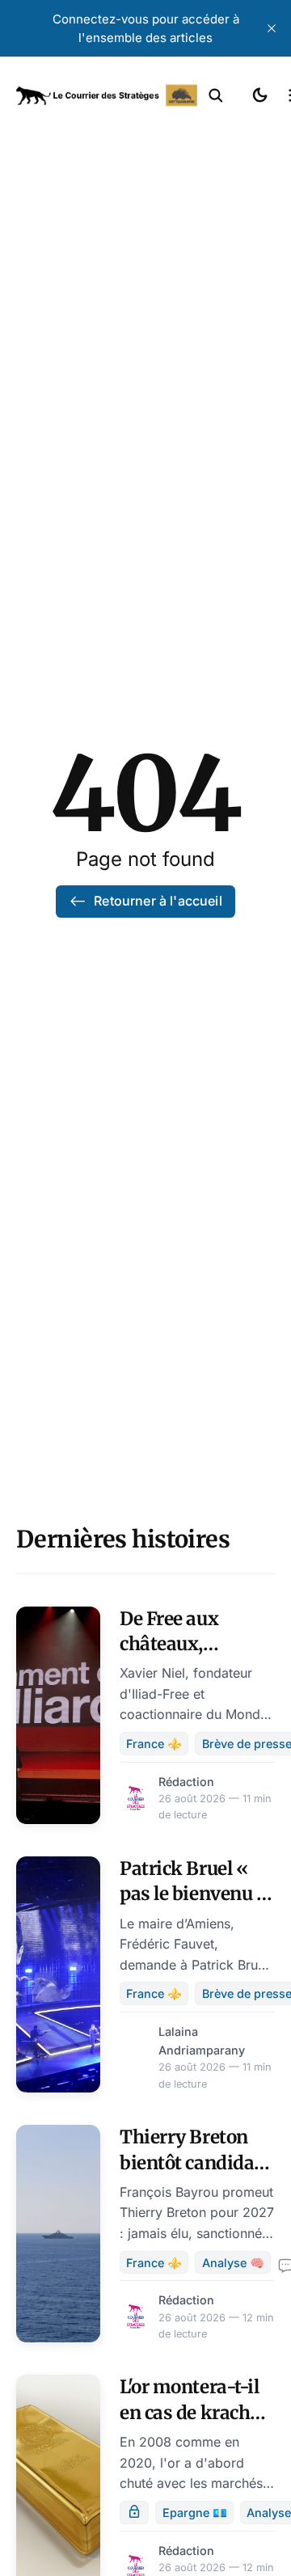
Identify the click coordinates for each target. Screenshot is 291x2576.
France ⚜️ (154, 1744)
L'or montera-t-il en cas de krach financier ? (189, 2412)
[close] (272, 28)
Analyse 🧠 (233, 2263)
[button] (216, 95)
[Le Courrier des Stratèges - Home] (107, 95)
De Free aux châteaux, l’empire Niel (174, 1644)
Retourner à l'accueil (158, 901)
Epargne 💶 (195, 2513)
